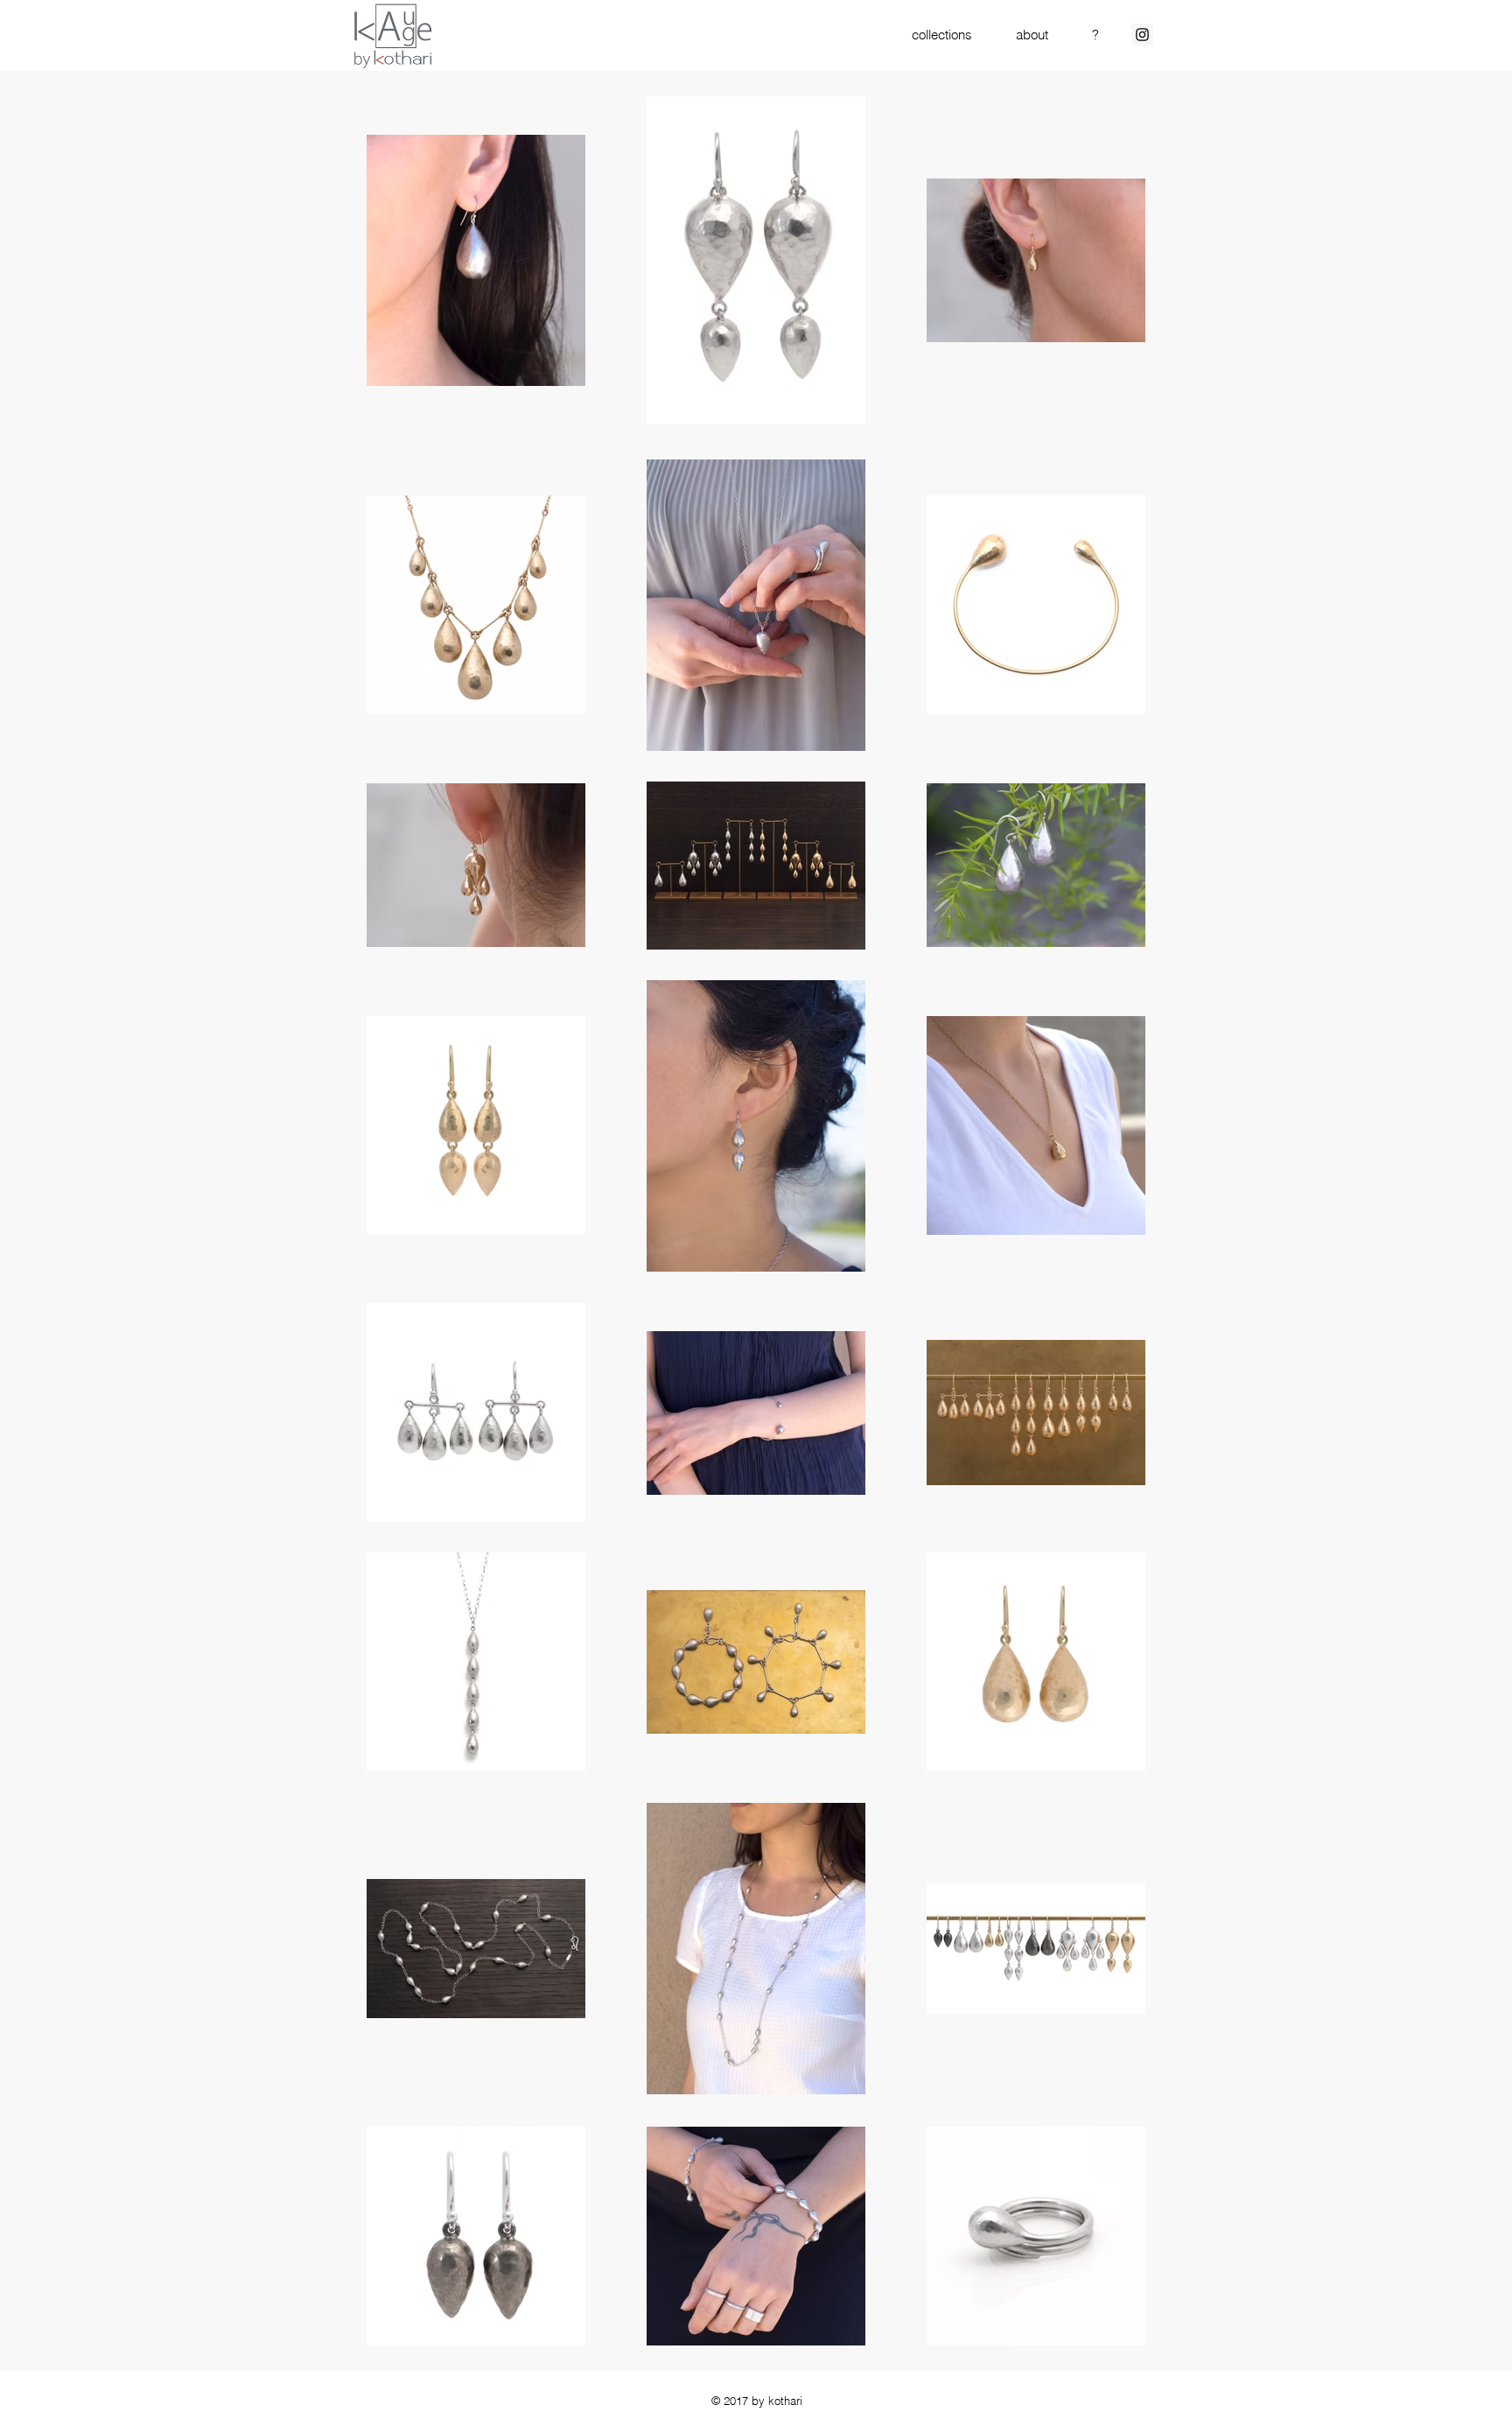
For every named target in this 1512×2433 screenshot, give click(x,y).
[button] (942, 35)
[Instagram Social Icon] (1142, 35)
